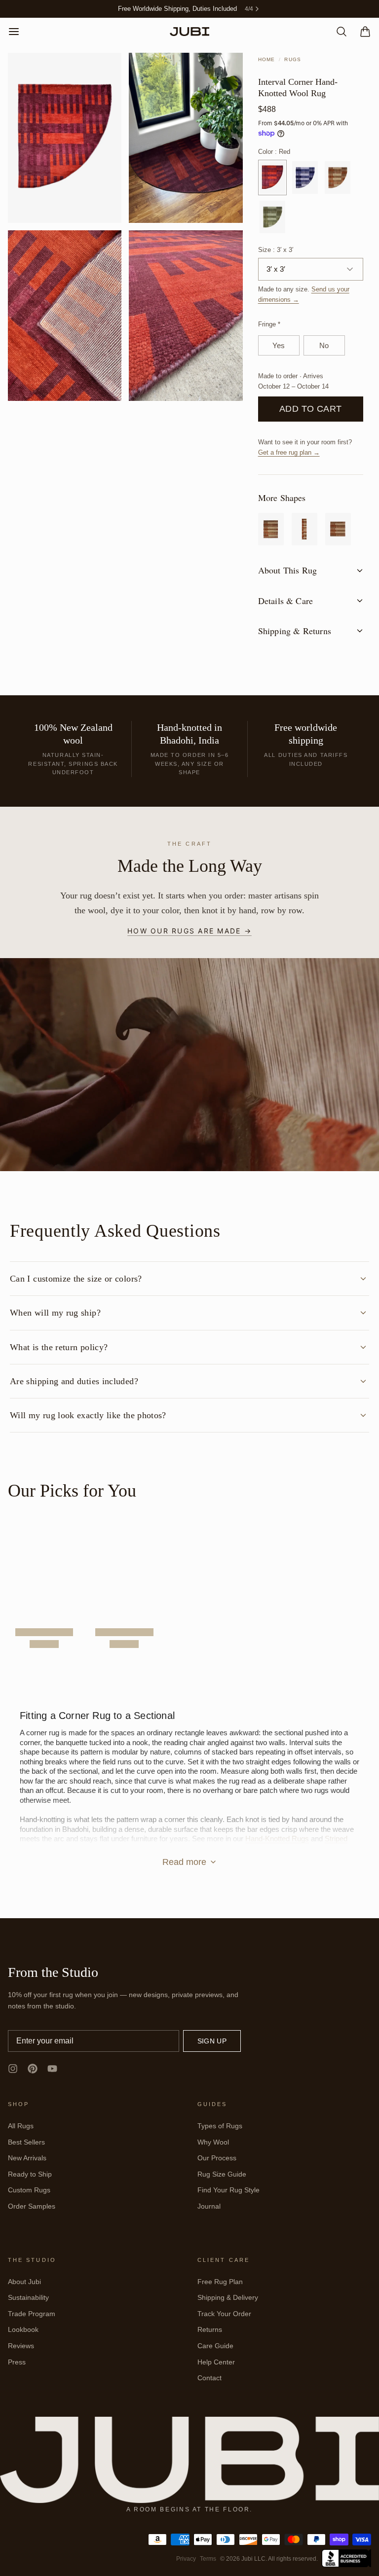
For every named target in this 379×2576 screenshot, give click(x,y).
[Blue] (305, 178)
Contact (209, 2378)
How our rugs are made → (189, 931)
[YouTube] (52, 2069)
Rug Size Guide (222, 2174)
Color (274, 152)
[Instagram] (13, 2069)
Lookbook (23, 2329)
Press (17, 2362)
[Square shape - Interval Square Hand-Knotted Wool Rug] (338, 529)
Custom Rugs (29, 2190)
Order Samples (32, 2206)
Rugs (293, 59)
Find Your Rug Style (228, 2190)
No (324, 345)
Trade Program (32, 2314)
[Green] (272, 217)
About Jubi (24, 2282)
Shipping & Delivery (228, 2297)
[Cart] (361, 32)
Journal (209, 2206)
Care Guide (215, 2346)
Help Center (216, 2362)
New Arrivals (27, 2158)
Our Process (217, 2158)
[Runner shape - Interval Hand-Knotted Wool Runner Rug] (304, 529)
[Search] (338, 32)
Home (267, 59)
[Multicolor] (338, 178)
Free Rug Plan (220, 2282)
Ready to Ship (30, 2174)
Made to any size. (304, 294)
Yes (279, 345)
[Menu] (18, 32)
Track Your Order (224, 2314)
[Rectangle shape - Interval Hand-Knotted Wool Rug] (271, 529)
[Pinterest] (33, 2069)
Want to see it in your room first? (305, 447)
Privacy (186, 2559)
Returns (210, 2329)
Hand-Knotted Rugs (277, 1839)
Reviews (21, 2346)
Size (276, 250)
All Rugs (21, 2126)
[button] (311, 409)
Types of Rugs (220, 2126)
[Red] (272, 178)
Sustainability (28, 2297)
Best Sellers (26, 2142)
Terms (208, 2559)
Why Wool (213, 2142)
